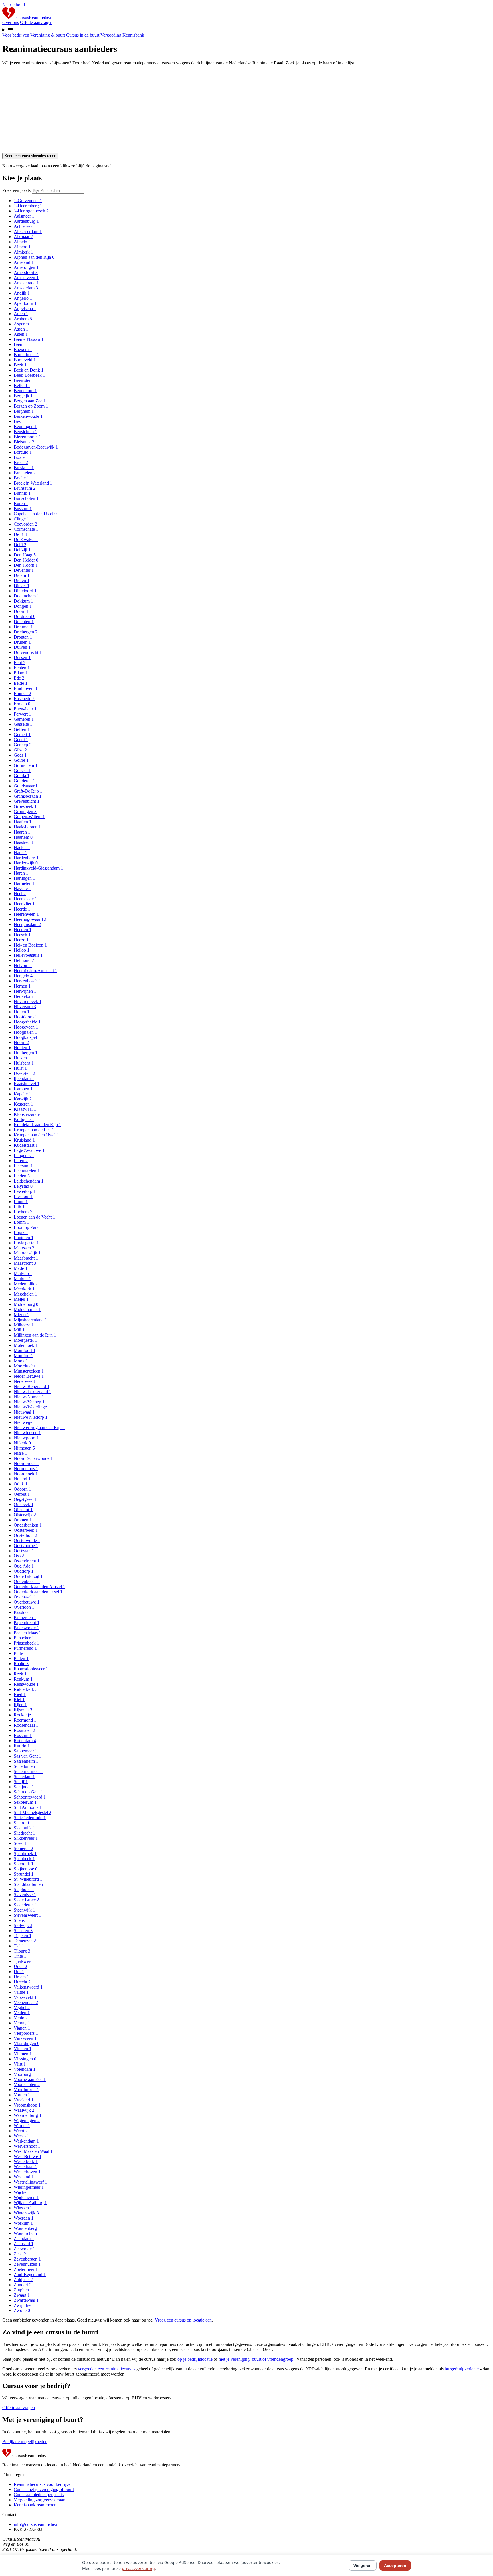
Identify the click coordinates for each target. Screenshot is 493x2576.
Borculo (23, 452)
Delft (20, 545)
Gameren (24, 719)
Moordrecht (26, 1366)
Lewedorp (25, 1191)
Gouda (22, 776)
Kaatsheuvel (27, 1084)
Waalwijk (24, 2110)
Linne (21, 1202)
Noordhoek (26, 1474)
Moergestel (25, 1340)
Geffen (22, 729)
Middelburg (26, 1304)
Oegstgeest (25, 1499)
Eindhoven (25, 688)
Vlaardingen (27, 2043)
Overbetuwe (27, 1602)
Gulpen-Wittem (29, 817)
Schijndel (24, 1787)
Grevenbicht (27, 801)
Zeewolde (24, 2249)
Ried (20, 1694)
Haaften (23, 822)
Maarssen (24, 1248)
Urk (19, 1972)
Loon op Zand (28, 1227)
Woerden (24, 2218)
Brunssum (25, 488)
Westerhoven (27, 2172)
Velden (22, 2013)
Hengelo (23, 976)
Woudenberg (27, 2228)
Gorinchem (26, 765)
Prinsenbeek (26, 1643)
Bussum (23, 509)
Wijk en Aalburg (30, 2203)
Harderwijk (26, 863)
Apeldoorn (25, 303)
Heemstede (25, 899)
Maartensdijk (27, 1253)
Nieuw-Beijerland (32, 1386)
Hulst (20, 1068)
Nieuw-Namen (29, 1397)
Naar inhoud (14, 5)
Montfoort (25, 1350)
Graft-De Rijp (28, 791)
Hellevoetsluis (28, 955)
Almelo (22, 242)
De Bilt (22, 534)
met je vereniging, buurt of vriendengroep (256, 2359)
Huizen (22, 1058)
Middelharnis (27, 1309)
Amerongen (26, 267)
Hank (20, 853)
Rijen (20, 1705)
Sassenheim (26, 1761)
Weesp (21, 2136)
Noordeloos (26, 1469)
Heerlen (23, 930)
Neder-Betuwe (29, 1376)
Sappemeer (25, 1751)
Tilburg (22, 1951)
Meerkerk (24, 1289)
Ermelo (22, 704)
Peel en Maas (27, 1633)
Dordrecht (25, 616)
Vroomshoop (27, 2105)
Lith (19, 1207)
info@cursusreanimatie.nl (37, 2524)
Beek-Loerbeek (29, 375)
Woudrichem (27, 2233)
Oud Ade (24, 1566)
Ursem (21, 1977)
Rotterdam (25, 1741)
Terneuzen (25, 1941)
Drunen (22, 642)
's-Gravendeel (28, 201)
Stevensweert (27, 1915)
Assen (21, 329)
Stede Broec (26, 1900)
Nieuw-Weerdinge (32, 1407)
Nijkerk (22, 1443)
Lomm (21, 1222)
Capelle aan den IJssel (35, 514)
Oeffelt (22, 1494)
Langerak (24, 1155)
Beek (20, 365)
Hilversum (25, 1007)
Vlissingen (25, 2059)
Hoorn (21, 1042)
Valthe (21, 1992)
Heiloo (22, 950)
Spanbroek (25, 1854)
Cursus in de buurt (83, 35)
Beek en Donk (29, 370)
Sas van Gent (27, 1756)
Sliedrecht (24, 1833)
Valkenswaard (28, 1987)
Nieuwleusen (27, 1433)
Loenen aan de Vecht (34, 1217)
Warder (22, 2126)
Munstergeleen (29, 1371)
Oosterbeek (26, 1530)
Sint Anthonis (28, 1807)
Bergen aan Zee (30, 401)
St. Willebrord (28, 1879)
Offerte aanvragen (36, 22)
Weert (21, 2131)
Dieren (22, 580)
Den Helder (26, 560)
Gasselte (23, 724)
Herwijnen (25, 991)
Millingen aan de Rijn (35, 1335)
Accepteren (395, 2565)
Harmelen (24, 883)
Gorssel (22, 770)
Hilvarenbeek (28, 1001)
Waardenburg (28, 2115)
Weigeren (363, 2565)
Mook (21, 1361)
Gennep (23, 745)
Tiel (19, 1946)
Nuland (22, 1479)
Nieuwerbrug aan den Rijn (39, 1427)
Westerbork (26, 2161)
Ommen (23, 1520)
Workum (23, 2223)
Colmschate (26, 529)
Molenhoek (26, 1345)
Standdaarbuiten (30, 1884)
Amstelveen (26, 278)
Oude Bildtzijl (28, 1576)
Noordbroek (26, 1463)
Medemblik (26, 1284)
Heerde (22, 909)
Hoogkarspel (27, 1037)
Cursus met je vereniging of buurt (44, 2489)
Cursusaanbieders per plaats (39, 2495)
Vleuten (23, 2049)
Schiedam (24, 1777)
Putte (20, 1653)
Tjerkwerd (25, 1961)
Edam (21, 673)
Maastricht (25, 1263)
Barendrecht (26, 355)
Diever (22, 586)
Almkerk (23, 252)
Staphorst (24, 1889)
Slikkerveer (26, 1838)
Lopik (21, 1232)
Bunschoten (26, 498)
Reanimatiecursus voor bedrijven (43, 2484)
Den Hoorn (26, 565)
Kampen (23, 1089)
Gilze (20, 750)
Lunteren (24, 1238)
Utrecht (22, 1982)
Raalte (21, 1664)
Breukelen (25, 473)
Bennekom (25, 391)
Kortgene (24, 1119)
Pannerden (25, 1617)
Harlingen (24, 878)
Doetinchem (26, 596)
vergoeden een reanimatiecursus (107, 2369)
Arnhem (23, 319)
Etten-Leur (25, 709)
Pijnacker (24, 1638)
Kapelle (22, 1094)
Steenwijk (24, 1910)
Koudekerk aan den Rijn (38, 1125)
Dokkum (23, 601)
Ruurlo (22, 1746)
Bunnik (22, 493)
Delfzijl (22, 550)
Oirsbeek (24, 1504)
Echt (20, 663)
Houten (22, 1048)
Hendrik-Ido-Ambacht (36, 971)
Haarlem (23, 837)
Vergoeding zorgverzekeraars (40, 2500)
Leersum (23, 1166)
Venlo (21, 2018)
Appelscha (25, 308)
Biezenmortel (27, 437)
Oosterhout (25, 1535)
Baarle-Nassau (29, 339)
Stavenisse (25, 1895)
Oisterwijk (25, 1515)
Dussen (22, 657)
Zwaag (22, 2295)
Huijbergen (26, 1053)
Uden (20, 1966)
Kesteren (23, 1104)
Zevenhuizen (27, 2264)
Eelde (21, 683)
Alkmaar (23, 237)
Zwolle (22, 2310)
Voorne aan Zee (30, 2079)
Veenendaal (26, 2002)
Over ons (11, 22)
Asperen (23, 324)
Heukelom (25, 996)
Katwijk (23, 1099)
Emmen (22, 693)
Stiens (21, 1920)
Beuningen (25, 426)
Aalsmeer (24, 216)
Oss (19, 1556)
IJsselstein (24, 1073)
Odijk (21, 1484)
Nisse (20, 1453)
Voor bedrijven (16, 35)
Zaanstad (24, 2244)
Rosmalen (24, 1730)
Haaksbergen (27, 827)
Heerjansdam (27, 924)
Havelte (22, 888)
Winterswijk (26, 2213)
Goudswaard (27, 786)
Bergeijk (23, 396)
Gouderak (24, 781)
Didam (22, 575)
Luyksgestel (26, 1243)
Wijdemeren (26, 2197)
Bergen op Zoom (31, 406)
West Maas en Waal (33, 2151)
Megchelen (25, 1294)
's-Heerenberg (28, 206)
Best (19, 421)
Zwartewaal (26, 2300)
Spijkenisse (26, 1869)
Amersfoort (26, 272)
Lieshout (23, 1196)
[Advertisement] (246, 110)
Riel (19, 1700)
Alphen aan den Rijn (34, 257)
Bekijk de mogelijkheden (25, 2442)
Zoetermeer (26, 2269)
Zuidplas (23, 2280)
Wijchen (23, 2192)
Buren (21, 503)
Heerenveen (26, 914)
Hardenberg (26, 858)
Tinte (20, 1956)
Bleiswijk (24, 442)
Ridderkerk (26, 1689)
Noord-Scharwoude (33, 1458)
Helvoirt (23, 965)
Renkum (23, 1679)
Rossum (23, 1735)
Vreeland (24, 2100)
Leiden (22, 1176)
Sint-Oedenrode (30, 1818)
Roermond (25, 1720)
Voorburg (24, 2074)
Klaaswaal (25, 1109)
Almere (22, 247)
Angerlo (23, 298)
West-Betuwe (28, 2156)
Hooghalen (25, 1032)
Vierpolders (26, 2033)
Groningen (25, 811)
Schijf (21, 1782)
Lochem (23, 1212)
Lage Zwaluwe (29, 1150)
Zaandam (24, 2238)
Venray (22, 2023)
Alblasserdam (28, 231)
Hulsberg (24, 1063)
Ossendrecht (27, 1561)
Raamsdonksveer (31, 1669)
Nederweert (26, 1381)
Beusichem (25, 432)
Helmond (24, 960)
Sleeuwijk (24, 1828)
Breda (21, 462)
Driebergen (26, 632)
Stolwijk (23, 1925)
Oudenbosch (27, 1581)
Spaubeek (24, 1859)
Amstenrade (26, 283)
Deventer (24, 570)
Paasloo (22, 1612)
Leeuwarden (27, 1171)
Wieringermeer (29, 2187)
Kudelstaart (26, 1145)
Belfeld (22, 385)
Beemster (24, 380)
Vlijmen (23, 2054)
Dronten (23, 637)
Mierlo (21, 1315)
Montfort (23, 1356)
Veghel (22, 2008)
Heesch (22, 935)
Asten (21, 334)
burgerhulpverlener (462, 2369)
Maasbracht (26, 1258)
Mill (19, 1330)
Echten (22, 668)
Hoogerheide (27, 1022)
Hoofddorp (25, 1017)
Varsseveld (25, 1997)
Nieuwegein (26, 1422)
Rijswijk (23, 1710)
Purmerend (25, 1648)
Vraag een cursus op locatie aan (183, 2320)
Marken (22, 1279)
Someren (23, 1848)
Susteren (23, 1931)
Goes (20, 755)
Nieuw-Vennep (29, 1402)
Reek (20, 1674)
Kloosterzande (28, 1114)
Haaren (22, 832)
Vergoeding (111, 35)
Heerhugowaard (30, 919)
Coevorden (25, 524)
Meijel (21, 1299)
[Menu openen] (246, 29)
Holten (22, 1012)
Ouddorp (24, 1571)
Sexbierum (25, 1802)
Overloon (24, 1607)
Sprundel (24, 1874)
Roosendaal (26, 1725)
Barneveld (25, 360)
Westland (24, 2177)
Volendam (25, 2069)
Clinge (21, 519)
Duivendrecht (28, 652)
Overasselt (25, 1597)
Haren (21, 873)
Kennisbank (133, 35)
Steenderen (25, 1905)
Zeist (20, 2254)
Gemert (22, 734)
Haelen (22, 847)
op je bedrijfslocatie (195, 2359)
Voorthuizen (26, 2090)
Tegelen (23, 1936)
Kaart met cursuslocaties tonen (30, 156)
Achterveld (25, 226)
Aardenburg (26, 221)
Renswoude (26, 1684)
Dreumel (23, 627)
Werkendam (26, 2141)
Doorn (21, 611)
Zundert (23, 2285)
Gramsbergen (28, 796)
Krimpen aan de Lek (34, 1130)
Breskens (24, 468)
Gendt (21, 740)
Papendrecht (27, 1623)
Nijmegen (24, 1448)
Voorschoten (27, 2084)
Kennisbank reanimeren (35, 2505)
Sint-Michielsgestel (33, 1812)
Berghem (24, 411)
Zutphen (23, 2290)
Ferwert (22, 714)
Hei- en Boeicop (30, 945)
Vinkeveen (25, 2038)
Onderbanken (28, 1525)
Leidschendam (29, 1181)
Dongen (23, 606)
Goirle (21, 760)
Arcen (21, 314)
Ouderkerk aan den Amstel (40, 1587)
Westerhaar (25, 2167)
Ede (19, 678)
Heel (20, 894)
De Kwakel (26, 539)
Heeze (21, 940)
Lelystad (23, 1186)
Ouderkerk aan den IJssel (38, 1592)
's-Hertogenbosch (31, 211)
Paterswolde (26, 1628)
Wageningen (27, 2120)
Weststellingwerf (30, 2182)
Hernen (22, 986)
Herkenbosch (27, 981)
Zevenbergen (27, 2259)
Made (21, 1268)
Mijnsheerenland (30, 1320)
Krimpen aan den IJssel (36, 1135)
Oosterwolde (27, 1540)
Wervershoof (27, 2146)
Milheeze (24, 1325)
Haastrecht (25, 842)
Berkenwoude (28, 416)
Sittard (21, 1823)
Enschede (24, 699)
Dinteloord (25, 591)
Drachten (24, 622)
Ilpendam (24, 1078)
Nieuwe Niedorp (31, 1417)
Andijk (22, 293)
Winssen (23, 2208)
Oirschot (23, 1510)
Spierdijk (24, 1864)
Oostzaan (24, 1551)
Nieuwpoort (26, 1438)
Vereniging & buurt (48, 35)
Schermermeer (28, 1771)
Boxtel (21, 457)
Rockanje (24, 1715)
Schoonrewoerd (30, 1797)
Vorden (22, 2095)
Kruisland (24, 1140)
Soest (20, 1843)
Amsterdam (26, 288)
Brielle (21, 478)
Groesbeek (25, 806)
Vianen (22, 2028)
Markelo (23, 1273)
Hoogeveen (26, 1027)
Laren (21, 1161)
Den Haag (25, 555)
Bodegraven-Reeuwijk (36, 447)
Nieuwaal (24, 1412)
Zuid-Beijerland (30, 2274)
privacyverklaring (138, 2568)
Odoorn (22, 1489)
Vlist (20, 2064)
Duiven (22, 647)
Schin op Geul (28, 1792)
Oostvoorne (26, 1546)
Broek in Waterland (33, 483)
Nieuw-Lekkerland (33, 1392)
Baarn (21, 344)
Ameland (24, 262)
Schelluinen (26, 1766)
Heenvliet (24, 904)
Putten (21, 1658)
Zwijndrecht (26, 2305)
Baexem (23, 349)
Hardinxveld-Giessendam (38, 868)
